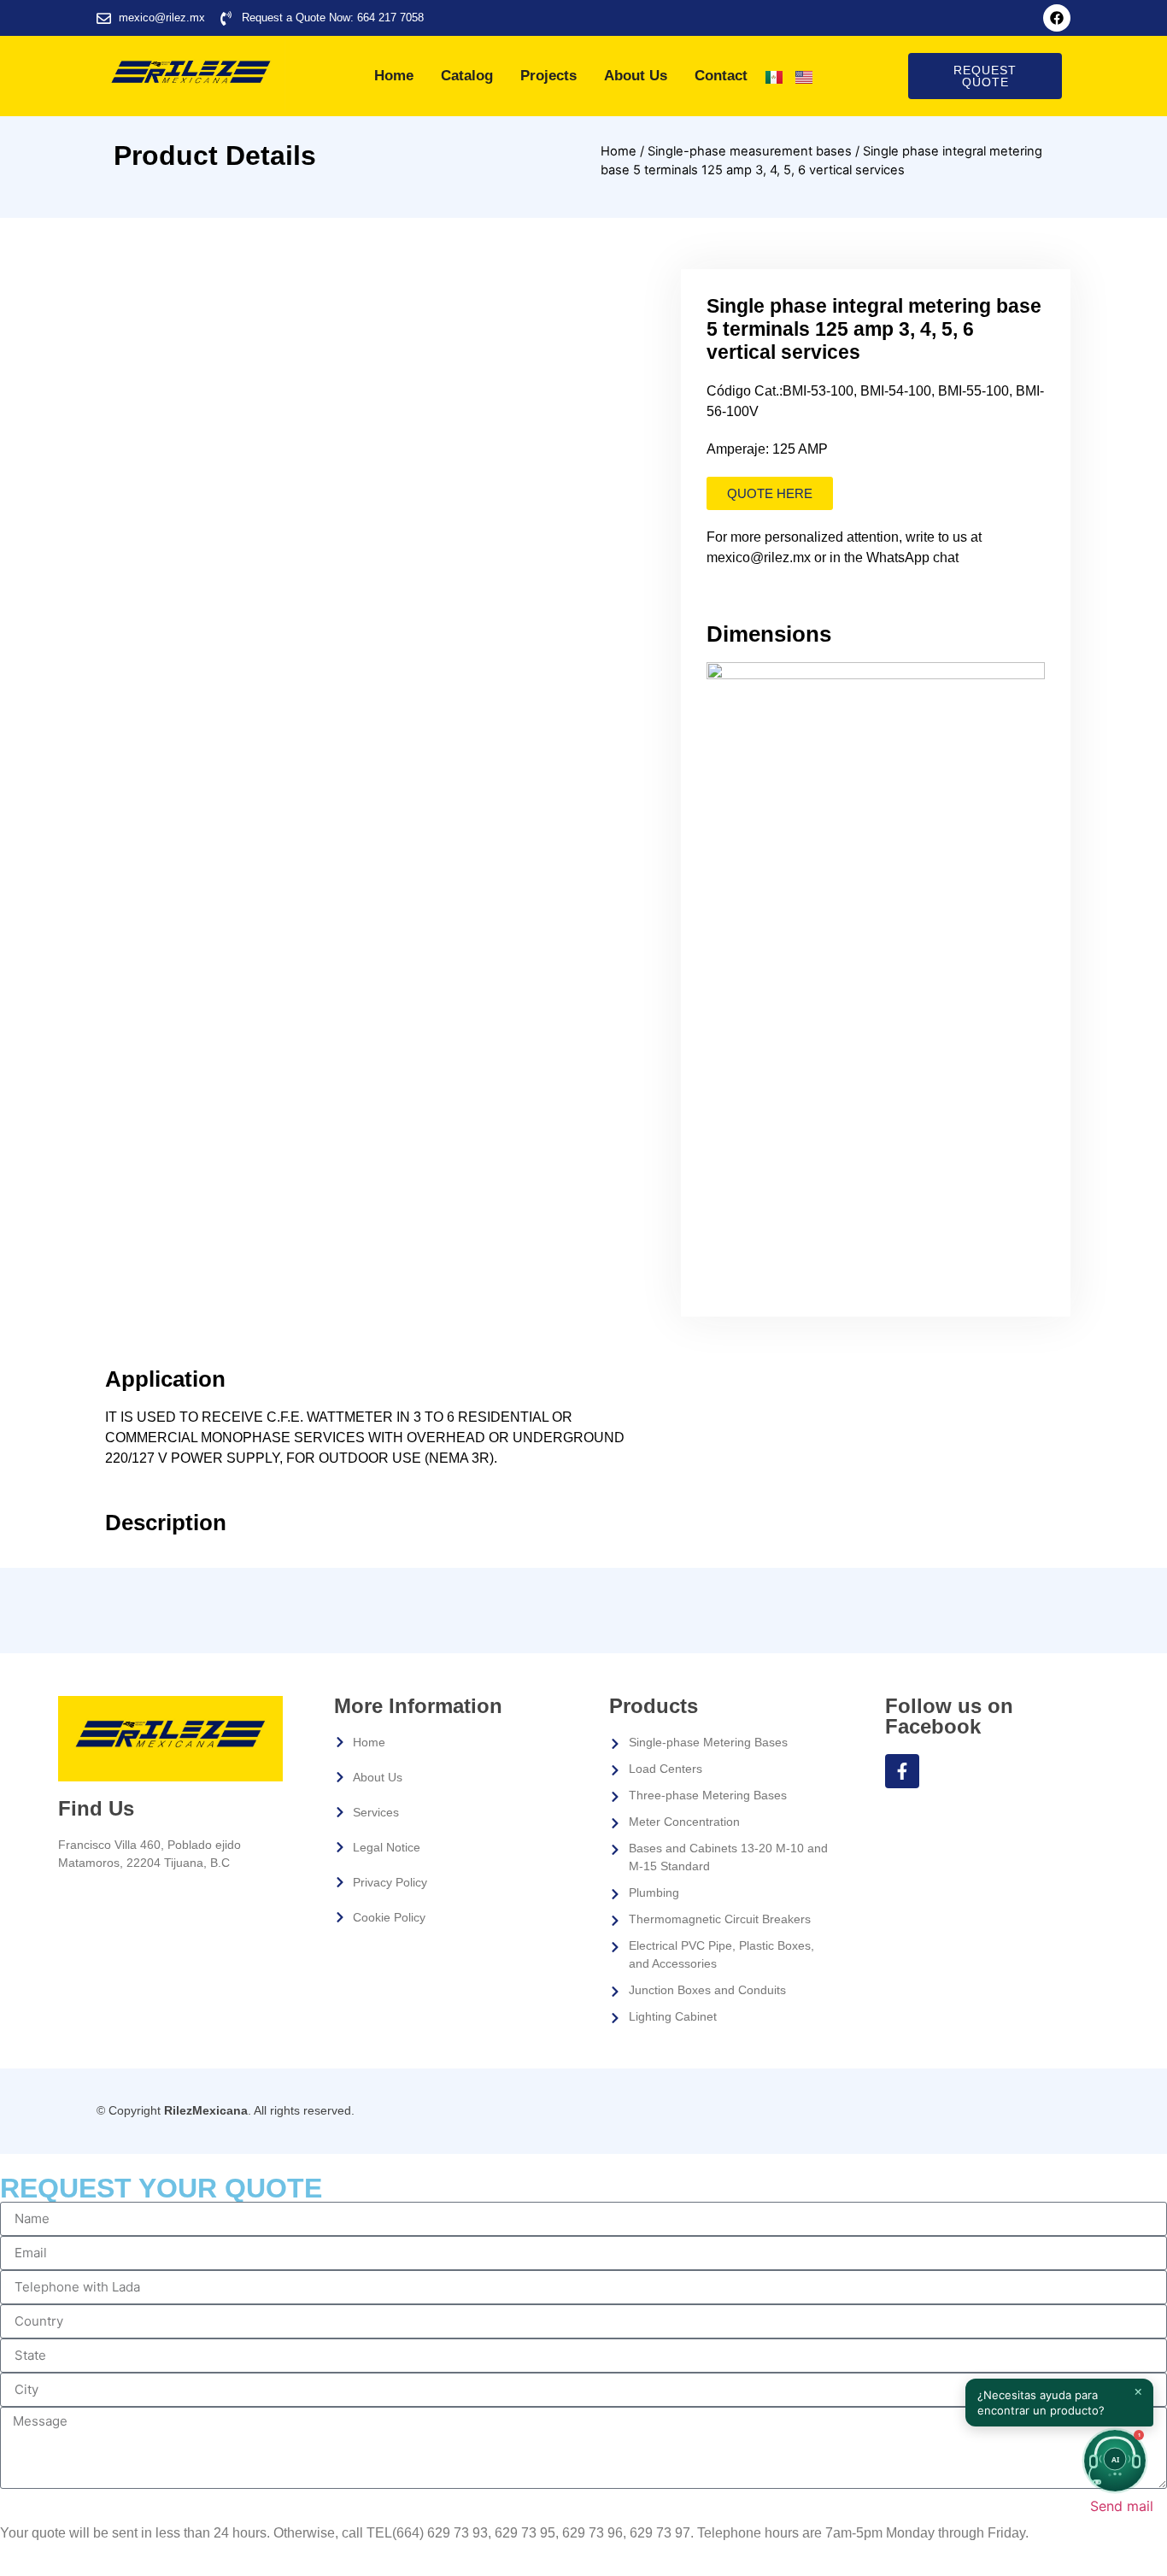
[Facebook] (1057, 18)
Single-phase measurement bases (750, 151)
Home (394, 76)
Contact (721, 76)
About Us (636, 76)
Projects (548, 76)
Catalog (467, 76)
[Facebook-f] (902, 1771)
